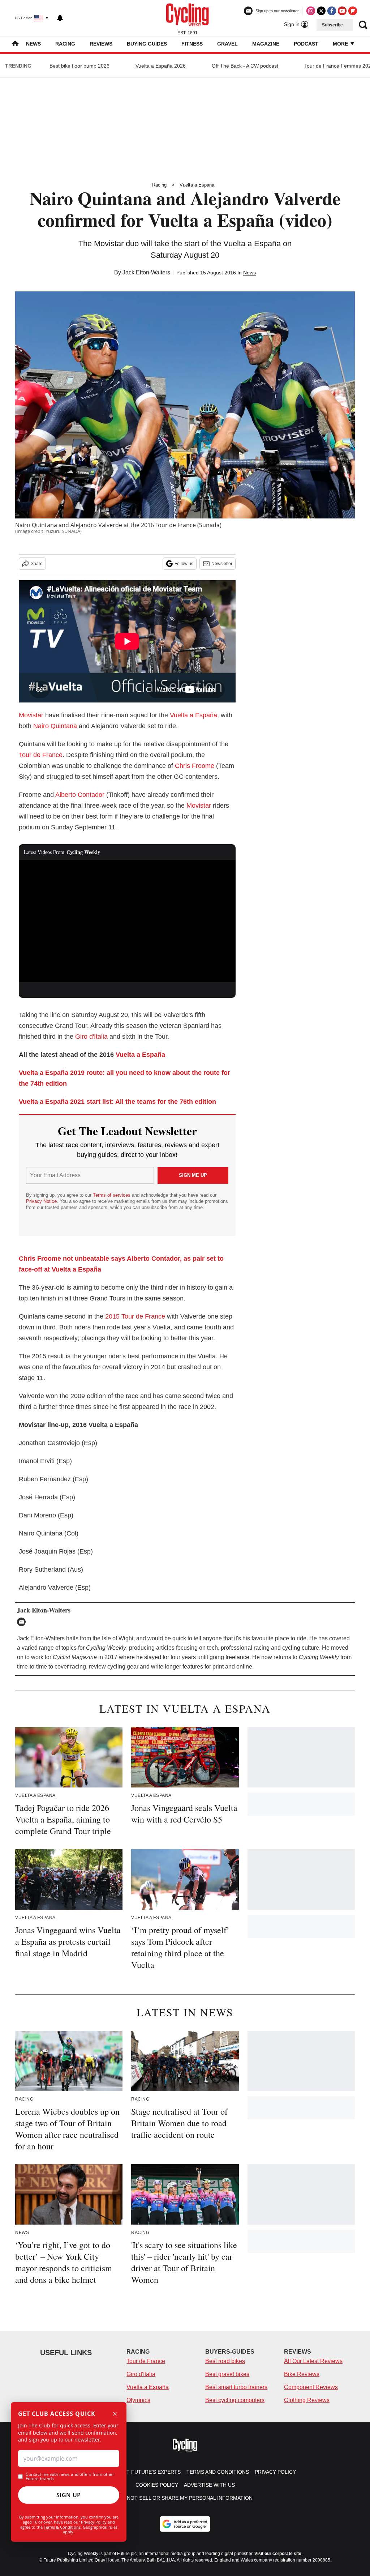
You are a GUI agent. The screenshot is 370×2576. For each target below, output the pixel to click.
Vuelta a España (193, 715)
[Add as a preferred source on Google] (185, 2524)
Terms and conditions (218, 2472)
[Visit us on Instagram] (311, 11)
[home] (15, 44)
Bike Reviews (302, 2374)
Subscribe (332, 25)
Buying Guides (147, 44)
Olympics (138, 2400)
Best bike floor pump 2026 (79, 66)
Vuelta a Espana (197, 185)
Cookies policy (157, 2485)
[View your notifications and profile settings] (60, 18)
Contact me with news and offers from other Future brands (70, 2477)
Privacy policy (275, 2472)
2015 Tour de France (135, 1316)
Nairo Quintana (55, 726)
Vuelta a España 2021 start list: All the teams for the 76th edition (117, 1102)
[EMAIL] (23, 1622)
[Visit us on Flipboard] (353, 11)
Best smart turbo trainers (236, 2387)
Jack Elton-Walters (146, 272)
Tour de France (41, 755)
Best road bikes (225, 2361)
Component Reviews (311, 2387)
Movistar (31, 715)
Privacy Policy (94, 2522)
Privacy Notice (41, 1201)
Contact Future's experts (143, 2472)
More (341, 44)
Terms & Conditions (62, 2527)
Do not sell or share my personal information (185, 2498)
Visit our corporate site (278, 2554)
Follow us (184, 564)
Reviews (101, 44)
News (33, 44)
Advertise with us (209, 2485)
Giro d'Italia (91, 1037)
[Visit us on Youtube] (342, 11)
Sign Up (69, 2495)
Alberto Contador (80, 795)
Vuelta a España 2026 (161, 66)
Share (37, 564)
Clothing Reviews (307, 2400)
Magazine (266, 44)
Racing (65, 44)
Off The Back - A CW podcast (245, 66)
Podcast (306, 44)
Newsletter (222, 564)
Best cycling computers (235, 2400)
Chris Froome (195, 766)
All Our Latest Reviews (313, 2361)
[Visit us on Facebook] (332, 11)
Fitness (192, 44)
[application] (127, 921)
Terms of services (112, 1195)
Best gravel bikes (227, 2374)
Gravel (227, 44)
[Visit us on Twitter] (321, 11)
